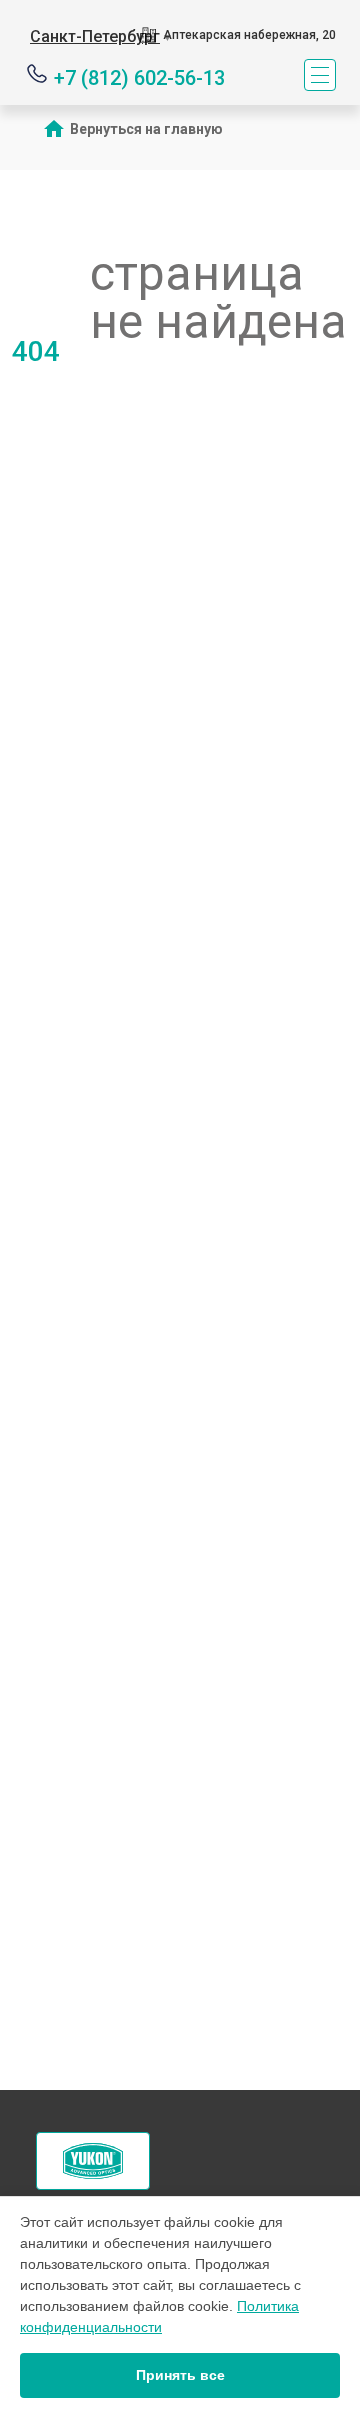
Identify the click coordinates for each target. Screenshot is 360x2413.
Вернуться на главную (146, 129)
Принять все (180, 2375)
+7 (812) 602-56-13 (139, 76)
